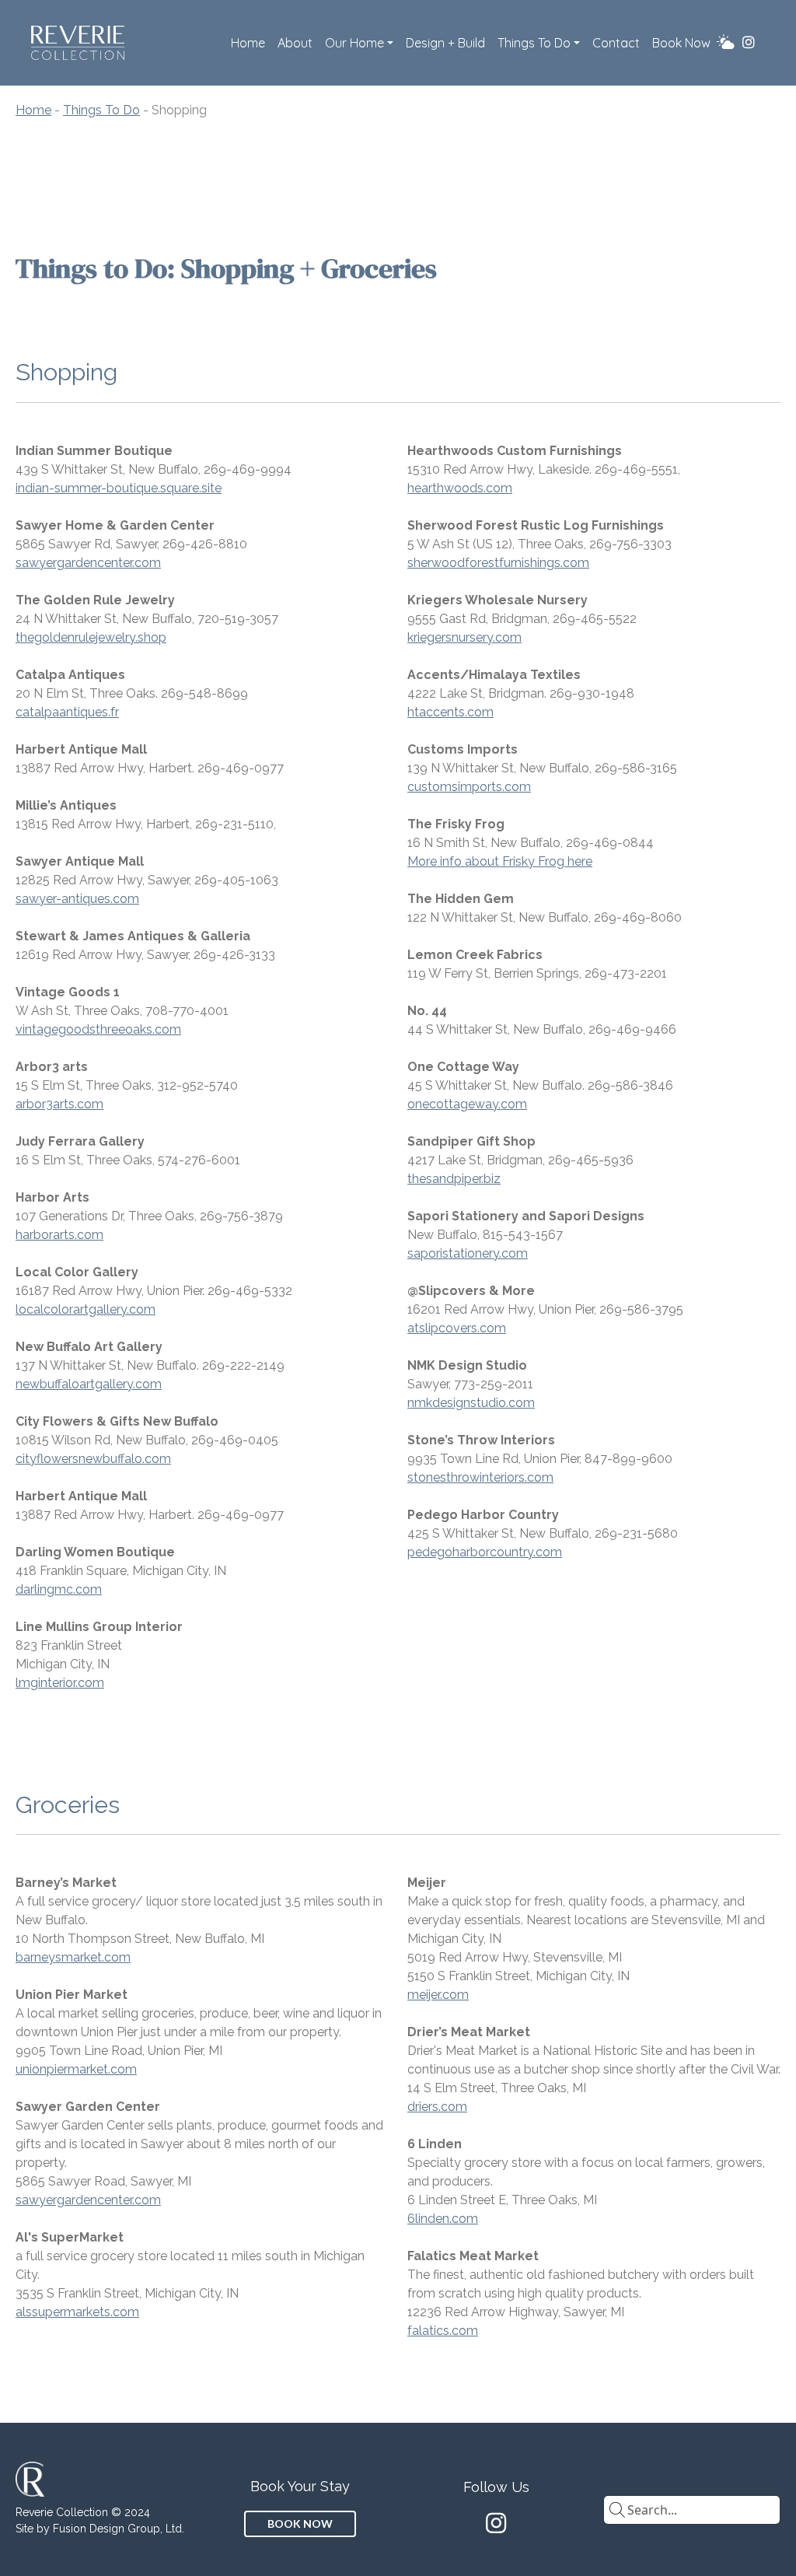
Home (248, 43)
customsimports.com (469, 787)
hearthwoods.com (460, 488)
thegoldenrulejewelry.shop (91, 637)
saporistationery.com (468, 1253)
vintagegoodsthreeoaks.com (98, 1029)
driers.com (437, 2107)
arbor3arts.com (59, 1104)
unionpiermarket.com (76, 2069)
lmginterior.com (60, 1683)
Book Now (681, 43)
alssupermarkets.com (77, 2312)
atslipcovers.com (457, 1328)
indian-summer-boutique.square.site (119, 488)
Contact (616, 43)
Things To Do (534, 43)
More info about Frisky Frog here (500, 861)
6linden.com (443, 2219)
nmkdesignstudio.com (471, 1403)
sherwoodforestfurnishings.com (498, 563)
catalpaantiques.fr (67, 712)
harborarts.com (59, 1235)
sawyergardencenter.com (88, 563)
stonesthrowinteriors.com (480, 1477)
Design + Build (445, 43)
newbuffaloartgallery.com (89, 1384)
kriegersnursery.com (464, 637)
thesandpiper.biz (454, 1179)
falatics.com (443, 2331)
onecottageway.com (467, 1104)
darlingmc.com (59, 1589)
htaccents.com (450, 712)
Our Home (354, 43)
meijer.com (438, 1995)
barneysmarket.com (73, 1957)
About (295, 43)
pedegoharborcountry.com (485, 1552)
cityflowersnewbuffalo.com (93, 1459)
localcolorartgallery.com (86, 1309)
